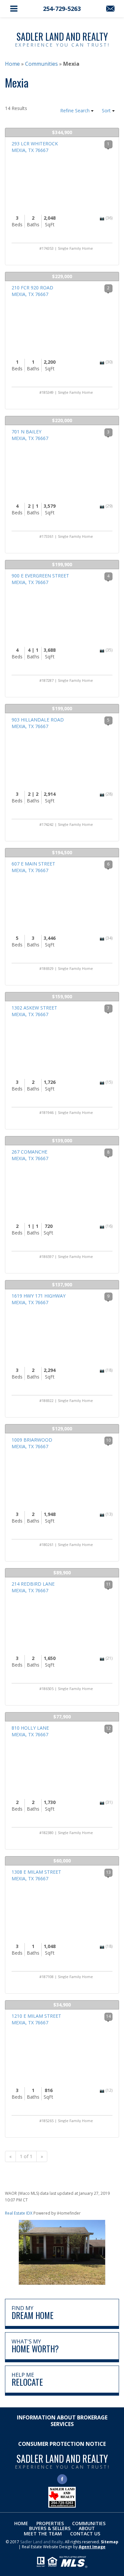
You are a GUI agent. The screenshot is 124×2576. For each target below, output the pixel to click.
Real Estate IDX (19, 2213)
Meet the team (43, 2534)
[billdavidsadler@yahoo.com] (110, 9)
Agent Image (92, 2547)
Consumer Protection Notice (62, 2444)
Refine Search (76, 110)
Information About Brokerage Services (62, 2421)
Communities (89, 2523)
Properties (50, 2523)
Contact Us (85, 2534)
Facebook (62, 2479)
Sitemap (110, 2542)
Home (21, 2523)
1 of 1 (26, 2156)
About (87, 2528)
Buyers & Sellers (50, 2528)
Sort (107, 110)
